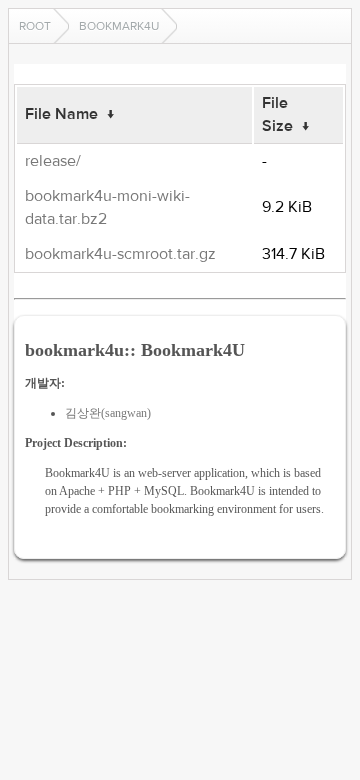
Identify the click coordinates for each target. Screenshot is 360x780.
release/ (53, 161)
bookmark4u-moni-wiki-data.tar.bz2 (107, 207)
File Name (61, 114)
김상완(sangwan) (108, 413)
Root (35, 26)
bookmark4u (119, 26)
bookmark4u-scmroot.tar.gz (120, 254)
